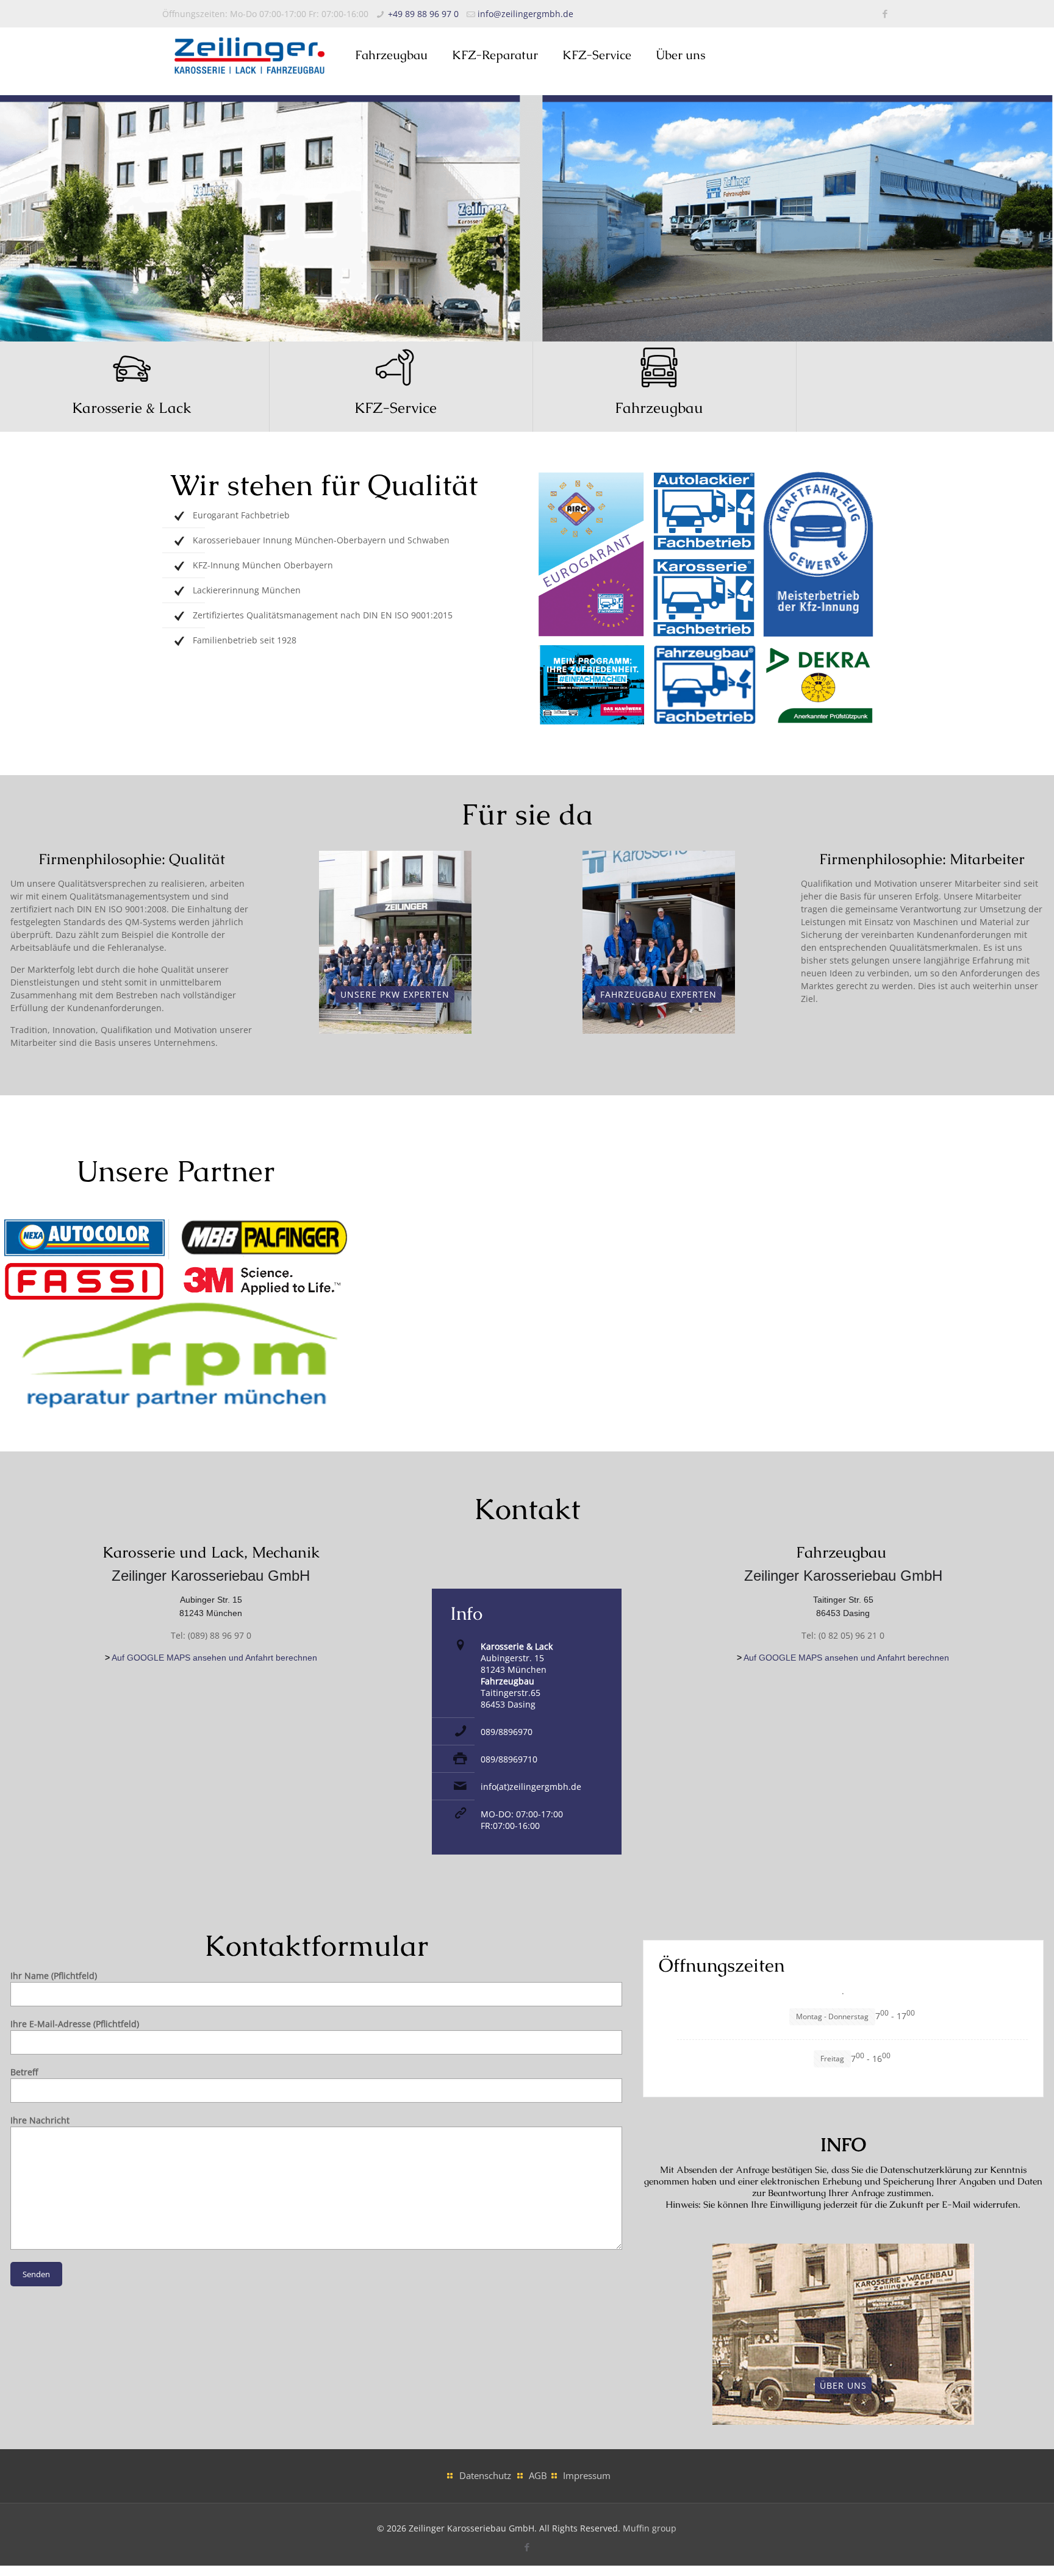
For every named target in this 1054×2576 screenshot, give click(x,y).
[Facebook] (885, 13)
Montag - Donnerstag (832, 2016)
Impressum (587, 2476)
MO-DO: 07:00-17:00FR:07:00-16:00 (522, 1820)
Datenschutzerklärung (926, 2170)
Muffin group (650, 2528)
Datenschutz (485, 2476)
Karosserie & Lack (132, 408)
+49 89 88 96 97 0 (423, 14)
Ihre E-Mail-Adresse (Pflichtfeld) (75, 2024)
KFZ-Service (396, 408)
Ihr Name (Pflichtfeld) (54, 1976)
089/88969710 (509, 1759)
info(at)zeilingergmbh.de (531, 1787)
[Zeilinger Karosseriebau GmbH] (249, 55)
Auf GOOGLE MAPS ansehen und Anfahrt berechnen (214, 1658)
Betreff (24, 2072)
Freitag (832, 2059)
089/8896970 (507, 1732)
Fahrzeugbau (659, 408)
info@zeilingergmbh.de (525, 14)
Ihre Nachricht (40, 2120)
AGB (538, 2476)
